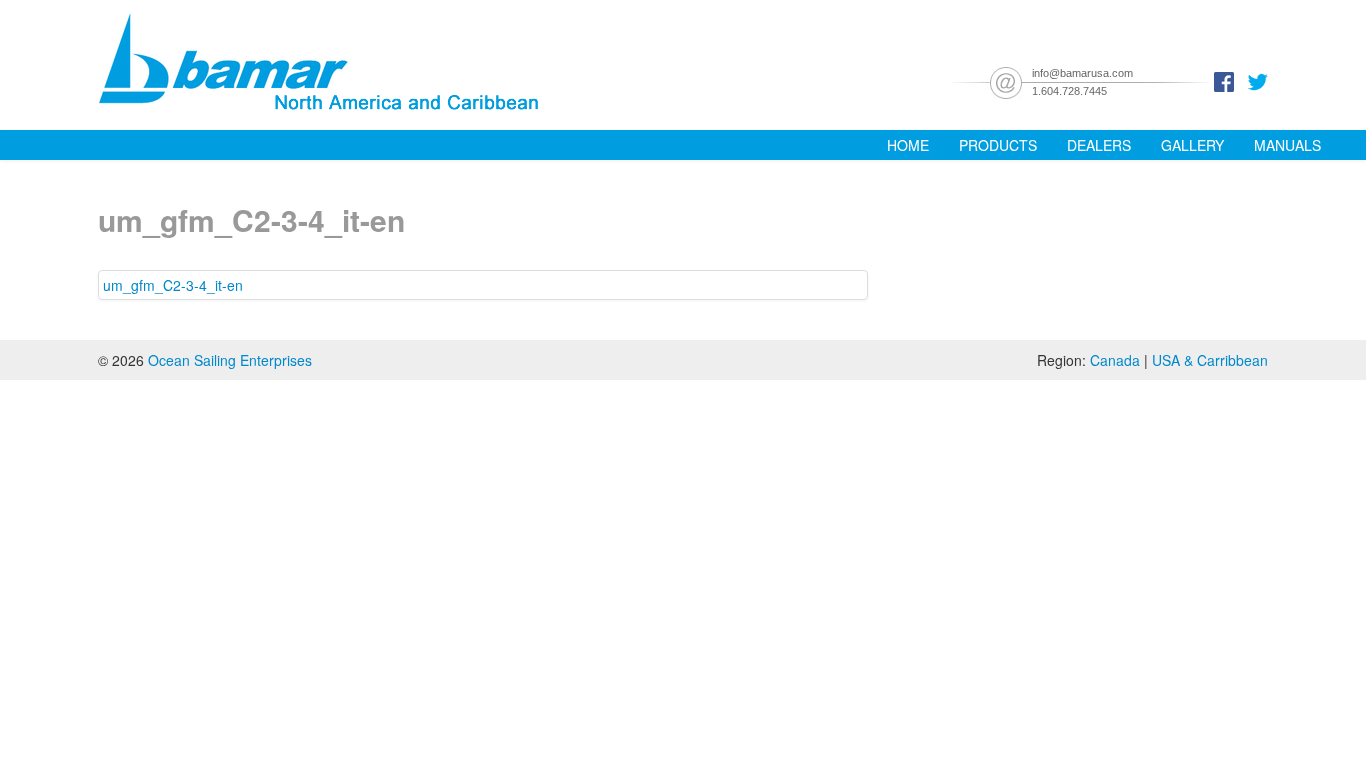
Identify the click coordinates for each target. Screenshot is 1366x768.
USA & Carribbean (1210, 360)
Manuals (1287, 145)
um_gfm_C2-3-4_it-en (173, 285)
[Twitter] (1258, 80)
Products (998, 145)
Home (908, 145)
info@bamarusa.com (1082, 73)
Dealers (1099, 145)
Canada (1115, 360)
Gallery (1192, 145)
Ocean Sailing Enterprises (230, 360)
